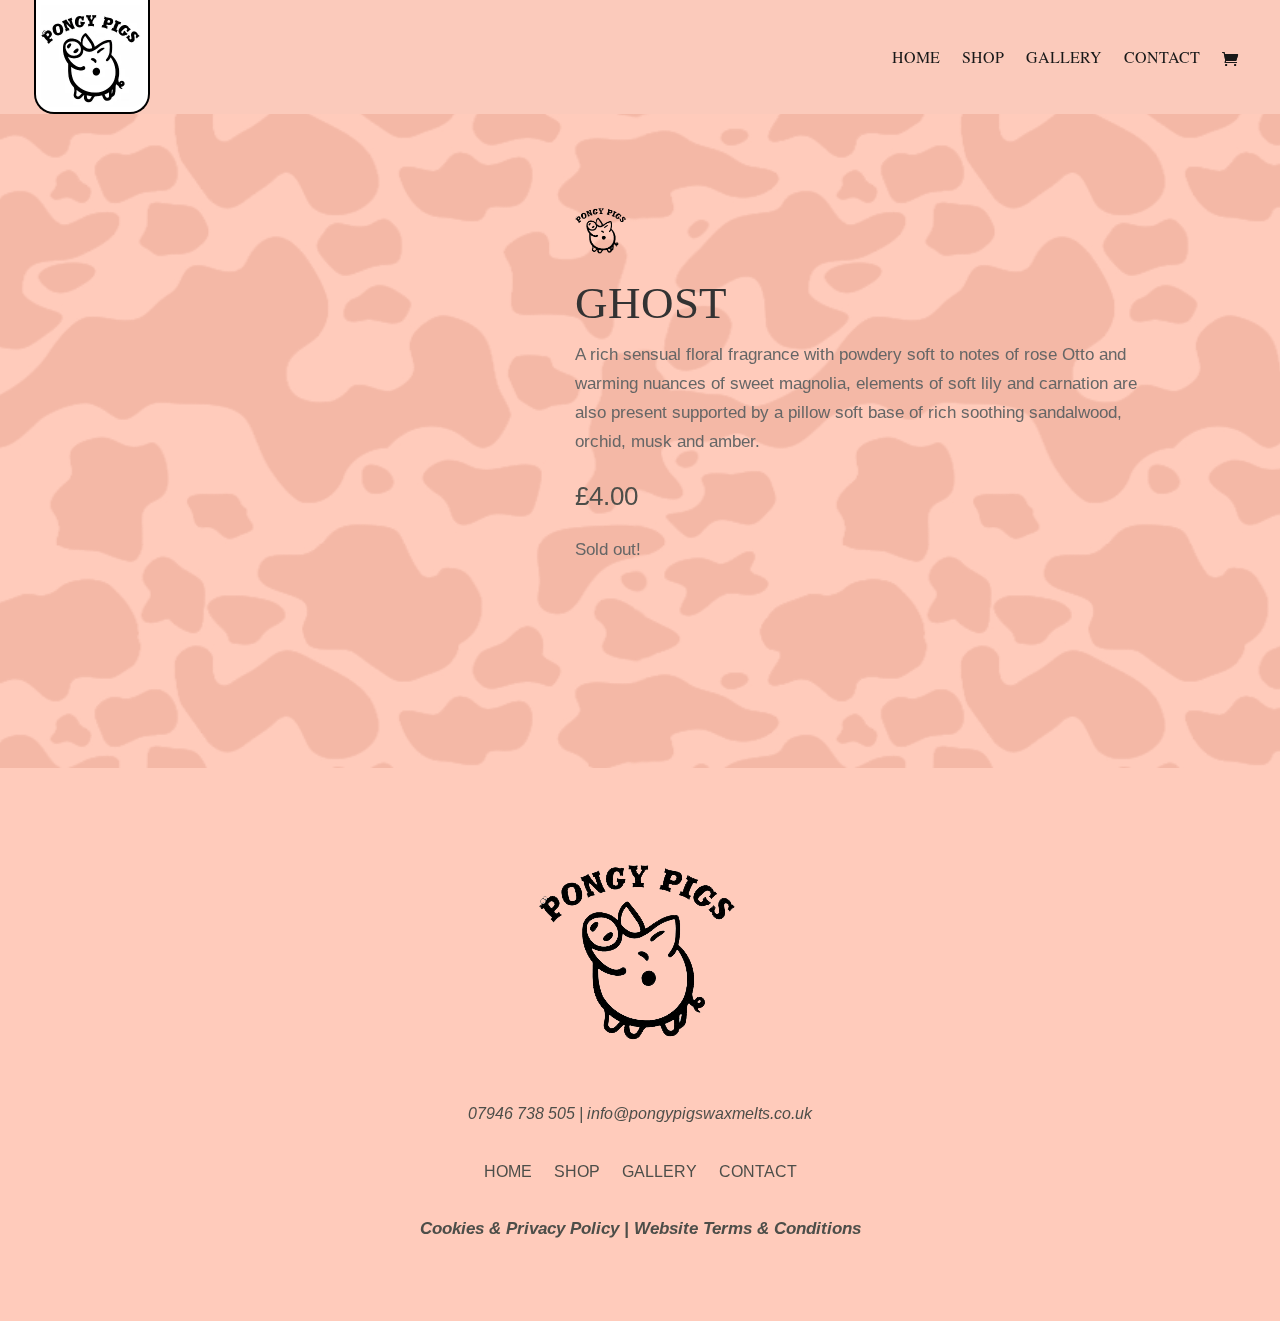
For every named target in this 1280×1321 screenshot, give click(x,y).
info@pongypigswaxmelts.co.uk (699, 1113)
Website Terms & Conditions (747, 1228)
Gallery (1064, 58)
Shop (983, 58)
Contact (1162, 58)
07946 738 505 (523, 1113)
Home (916, 58)
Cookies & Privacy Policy (519, 1228)
